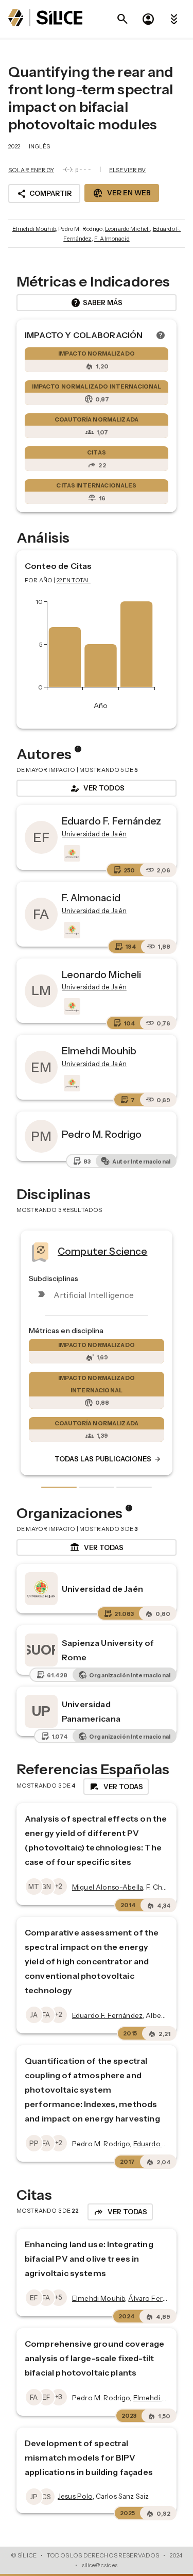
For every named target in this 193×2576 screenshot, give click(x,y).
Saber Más (97, 303)
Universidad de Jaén (102, 1589)
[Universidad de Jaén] (71, 853)
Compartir (44, 194)
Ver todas (97, 1547)
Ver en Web (122, 193)
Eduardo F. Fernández (111, 821)
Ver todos (97, 788)
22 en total (74, 580)
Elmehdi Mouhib (34, 229)
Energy (141, 1251)
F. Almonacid (112, 239)
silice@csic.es (100, 2565)
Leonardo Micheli (127, 229)
